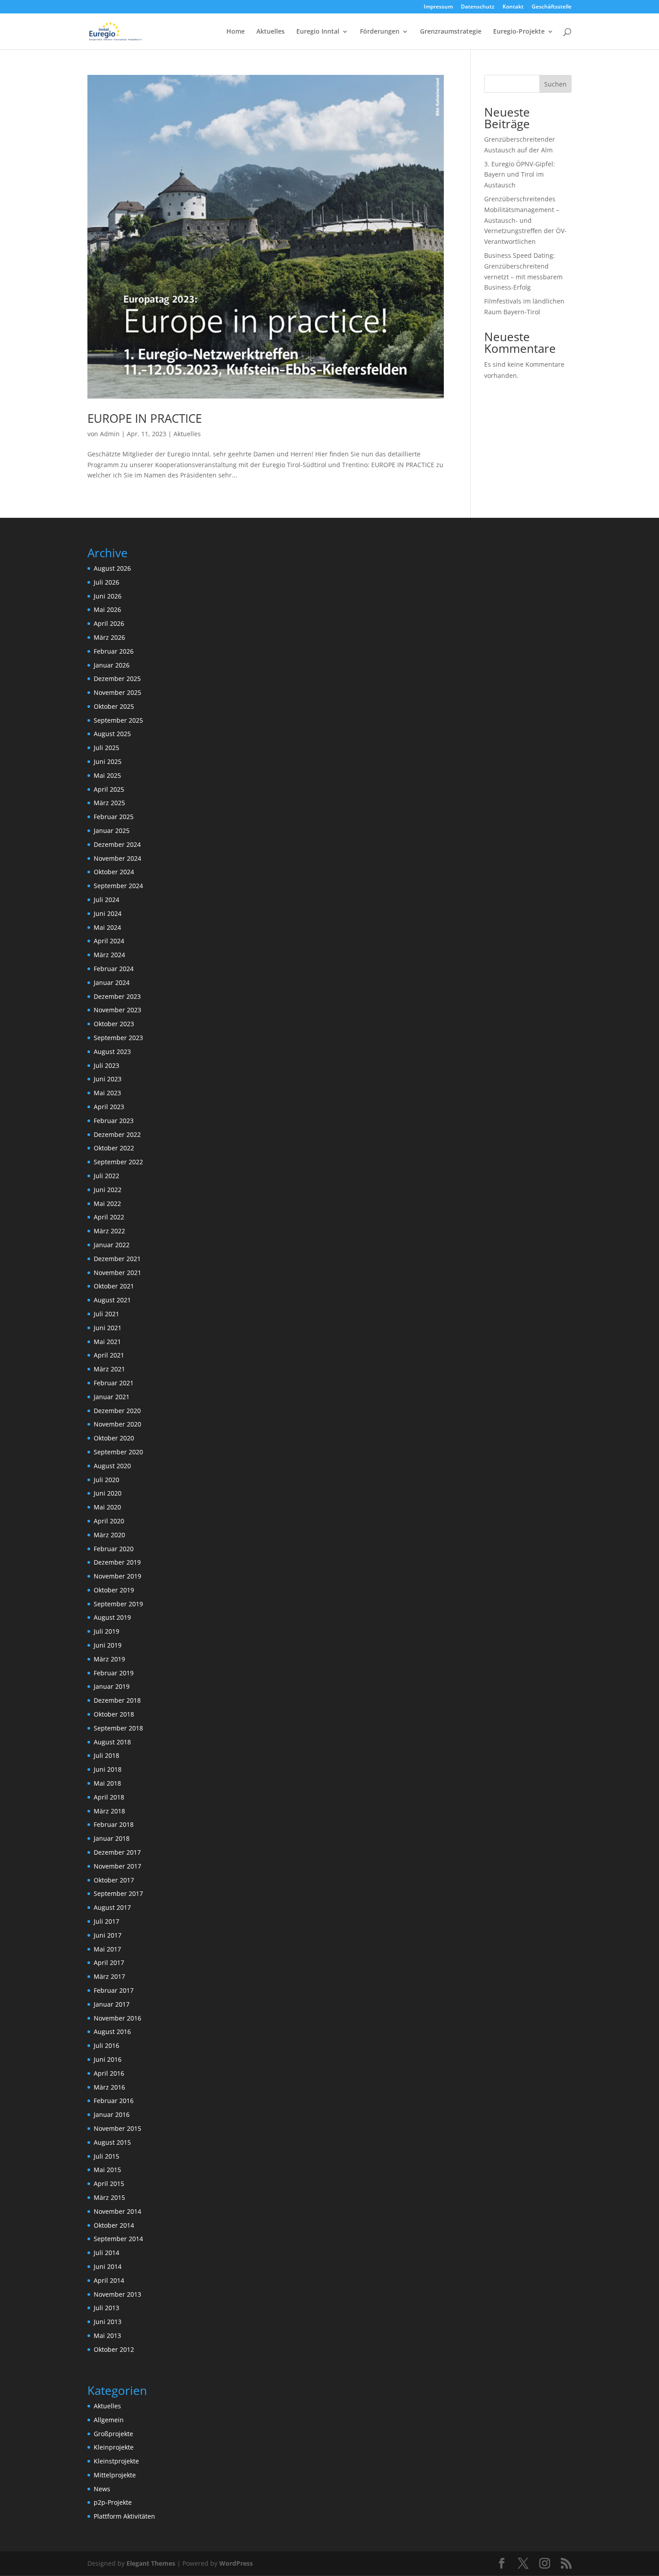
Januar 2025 (112, 830)
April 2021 (109, 1355)
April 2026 (109, 623)
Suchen (555, 84)
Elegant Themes (151, 2563)
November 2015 (117, 2128)
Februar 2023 (114, 1121)
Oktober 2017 (114, 1880)
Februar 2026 (114, 651)
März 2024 (109, 955)
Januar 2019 (112, 1686)
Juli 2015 (106, 2156)
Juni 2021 (108, 1328)
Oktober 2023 (114, 1024)
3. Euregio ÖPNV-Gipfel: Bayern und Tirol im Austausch (520, 175)
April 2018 (109, 1797)
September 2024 (118, 886)
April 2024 (109, 941)
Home (236, 32)
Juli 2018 (106, 1755)
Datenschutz (478, 7)
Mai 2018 (107, 1783)
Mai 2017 (107, 1949)
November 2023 (117, 1010)
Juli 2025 (106, 748)
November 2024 (117, 858)
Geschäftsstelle (552, 7)
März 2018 (109, 1811)
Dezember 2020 (117, 1411)
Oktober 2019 (114, 1590)
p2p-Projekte (113, 2502)
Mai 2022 (107, 1203)
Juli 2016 (106, 2045)
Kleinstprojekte (116, 2461)
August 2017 (112, 1907)
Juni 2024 (108, 913)
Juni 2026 (108, 596)
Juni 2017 (108, 1935)
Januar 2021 (112, 1397)
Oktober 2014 (114, 2225)
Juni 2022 (108, 1190)
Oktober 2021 (114, 1286)
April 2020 (109, 1521)
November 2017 (117, 1866)
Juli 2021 (106, 1314)
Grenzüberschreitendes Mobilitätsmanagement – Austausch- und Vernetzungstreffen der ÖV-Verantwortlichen (525, 220)
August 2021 (112, 1300)
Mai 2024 (107, 927)
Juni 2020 (108, 1493)
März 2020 (109, 1535)
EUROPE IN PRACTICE (145, 418)
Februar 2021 (114, 1383)
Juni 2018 (108, 1769)
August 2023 (112, 1052)
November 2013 (117, 2294)
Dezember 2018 (117, 1700)
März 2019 (109, 1659)
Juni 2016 (108, 2059)
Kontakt (513, 7)
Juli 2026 (106, 582)
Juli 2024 (106, 900)
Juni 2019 (108, 1645)
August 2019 (112, 1617)
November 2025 (117, 692)
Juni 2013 (108, 2322)
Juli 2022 (106, 1176)
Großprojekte (113, 2434)
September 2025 (118, 720)
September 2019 (118, 1604)
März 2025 (109, 803)
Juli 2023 (106, 1065)
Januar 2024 (112, 982)
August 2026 (112, 568)
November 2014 (117, 2211)
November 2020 (117, 1424)
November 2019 (117, 1576)
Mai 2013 (107, 2335)
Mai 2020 (107, 1507)
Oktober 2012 (114, 2349)
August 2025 (112, 734)
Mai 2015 (107, 2170)
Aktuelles (271, 32)
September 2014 (118, 2239)
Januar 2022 (112, 1245)
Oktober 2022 (114, 1148)
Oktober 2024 (114, 872)
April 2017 (109, 1962)
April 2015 (109, 2184)
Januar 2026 (112, 665)
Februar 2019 (114, 1673)
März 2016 (109, 2087)
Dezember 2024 (117, 844)
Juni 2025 (108, 761)
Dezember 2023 (117, 996)
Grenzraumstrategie (451, 32)
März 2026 (109, 637)
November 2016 (117, 2018)
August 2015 (112, 2142)
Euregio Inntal (318, 32)
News (102, 2489)
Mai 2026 (107, 609)
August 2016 (112, 2032)
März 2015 (109, 2197)
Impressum (438, 7)
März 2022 (109, 1231)
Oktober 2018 (114, 1714)
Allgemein (109, 2420)
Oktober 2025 (114, 706)
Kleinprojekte (114, 2447)
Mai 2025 (107, 775)
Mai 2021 (107, 1342)
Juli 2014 (106, 2253)
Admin (110, 434)
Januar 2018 (112, 1838)
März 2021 (109, 1369)
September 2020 (118, 1452)
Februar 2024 (114, 969)
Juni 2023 (108, 1079)
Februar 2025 (114, 817)
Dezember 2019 (117, 1562)
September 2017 (118, 1893)
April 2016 (109, 2073)
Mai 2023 (107, 1093)
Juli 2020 (106, 1480)
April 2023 (109, 1107)
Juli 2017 (106, 1921)
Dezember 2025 (117, 679)
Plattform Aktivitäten (124, 2516)
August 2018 (112, 1742)
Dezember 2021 (117, 1259)
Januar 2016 (112, 2114)
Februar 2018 (114, 1824)
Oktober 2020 (114, 1438)
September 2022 (118, 1162)
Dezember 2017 (117, 1852)
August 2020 (112, 1466)
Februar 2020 (114, 1549)
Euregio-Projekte (519, 32)
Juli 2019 (106, 1631)
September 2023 (118, 1038)
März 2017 (109, 1976)
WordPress (236, 2563)
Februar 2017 (114, 1990)
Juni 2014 (108, 2266)
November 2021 (117, 1273)
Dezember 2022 (117, 1134)
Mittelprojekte (115, 2475)
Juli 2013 (106, 2308)
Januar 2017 (112, 2004)
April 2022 (109, 1217)
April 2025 (109, 789)
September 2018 (118, 1728)
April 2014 (109, 2280)
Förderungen (380, 32)
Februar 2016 (114, 2101)
